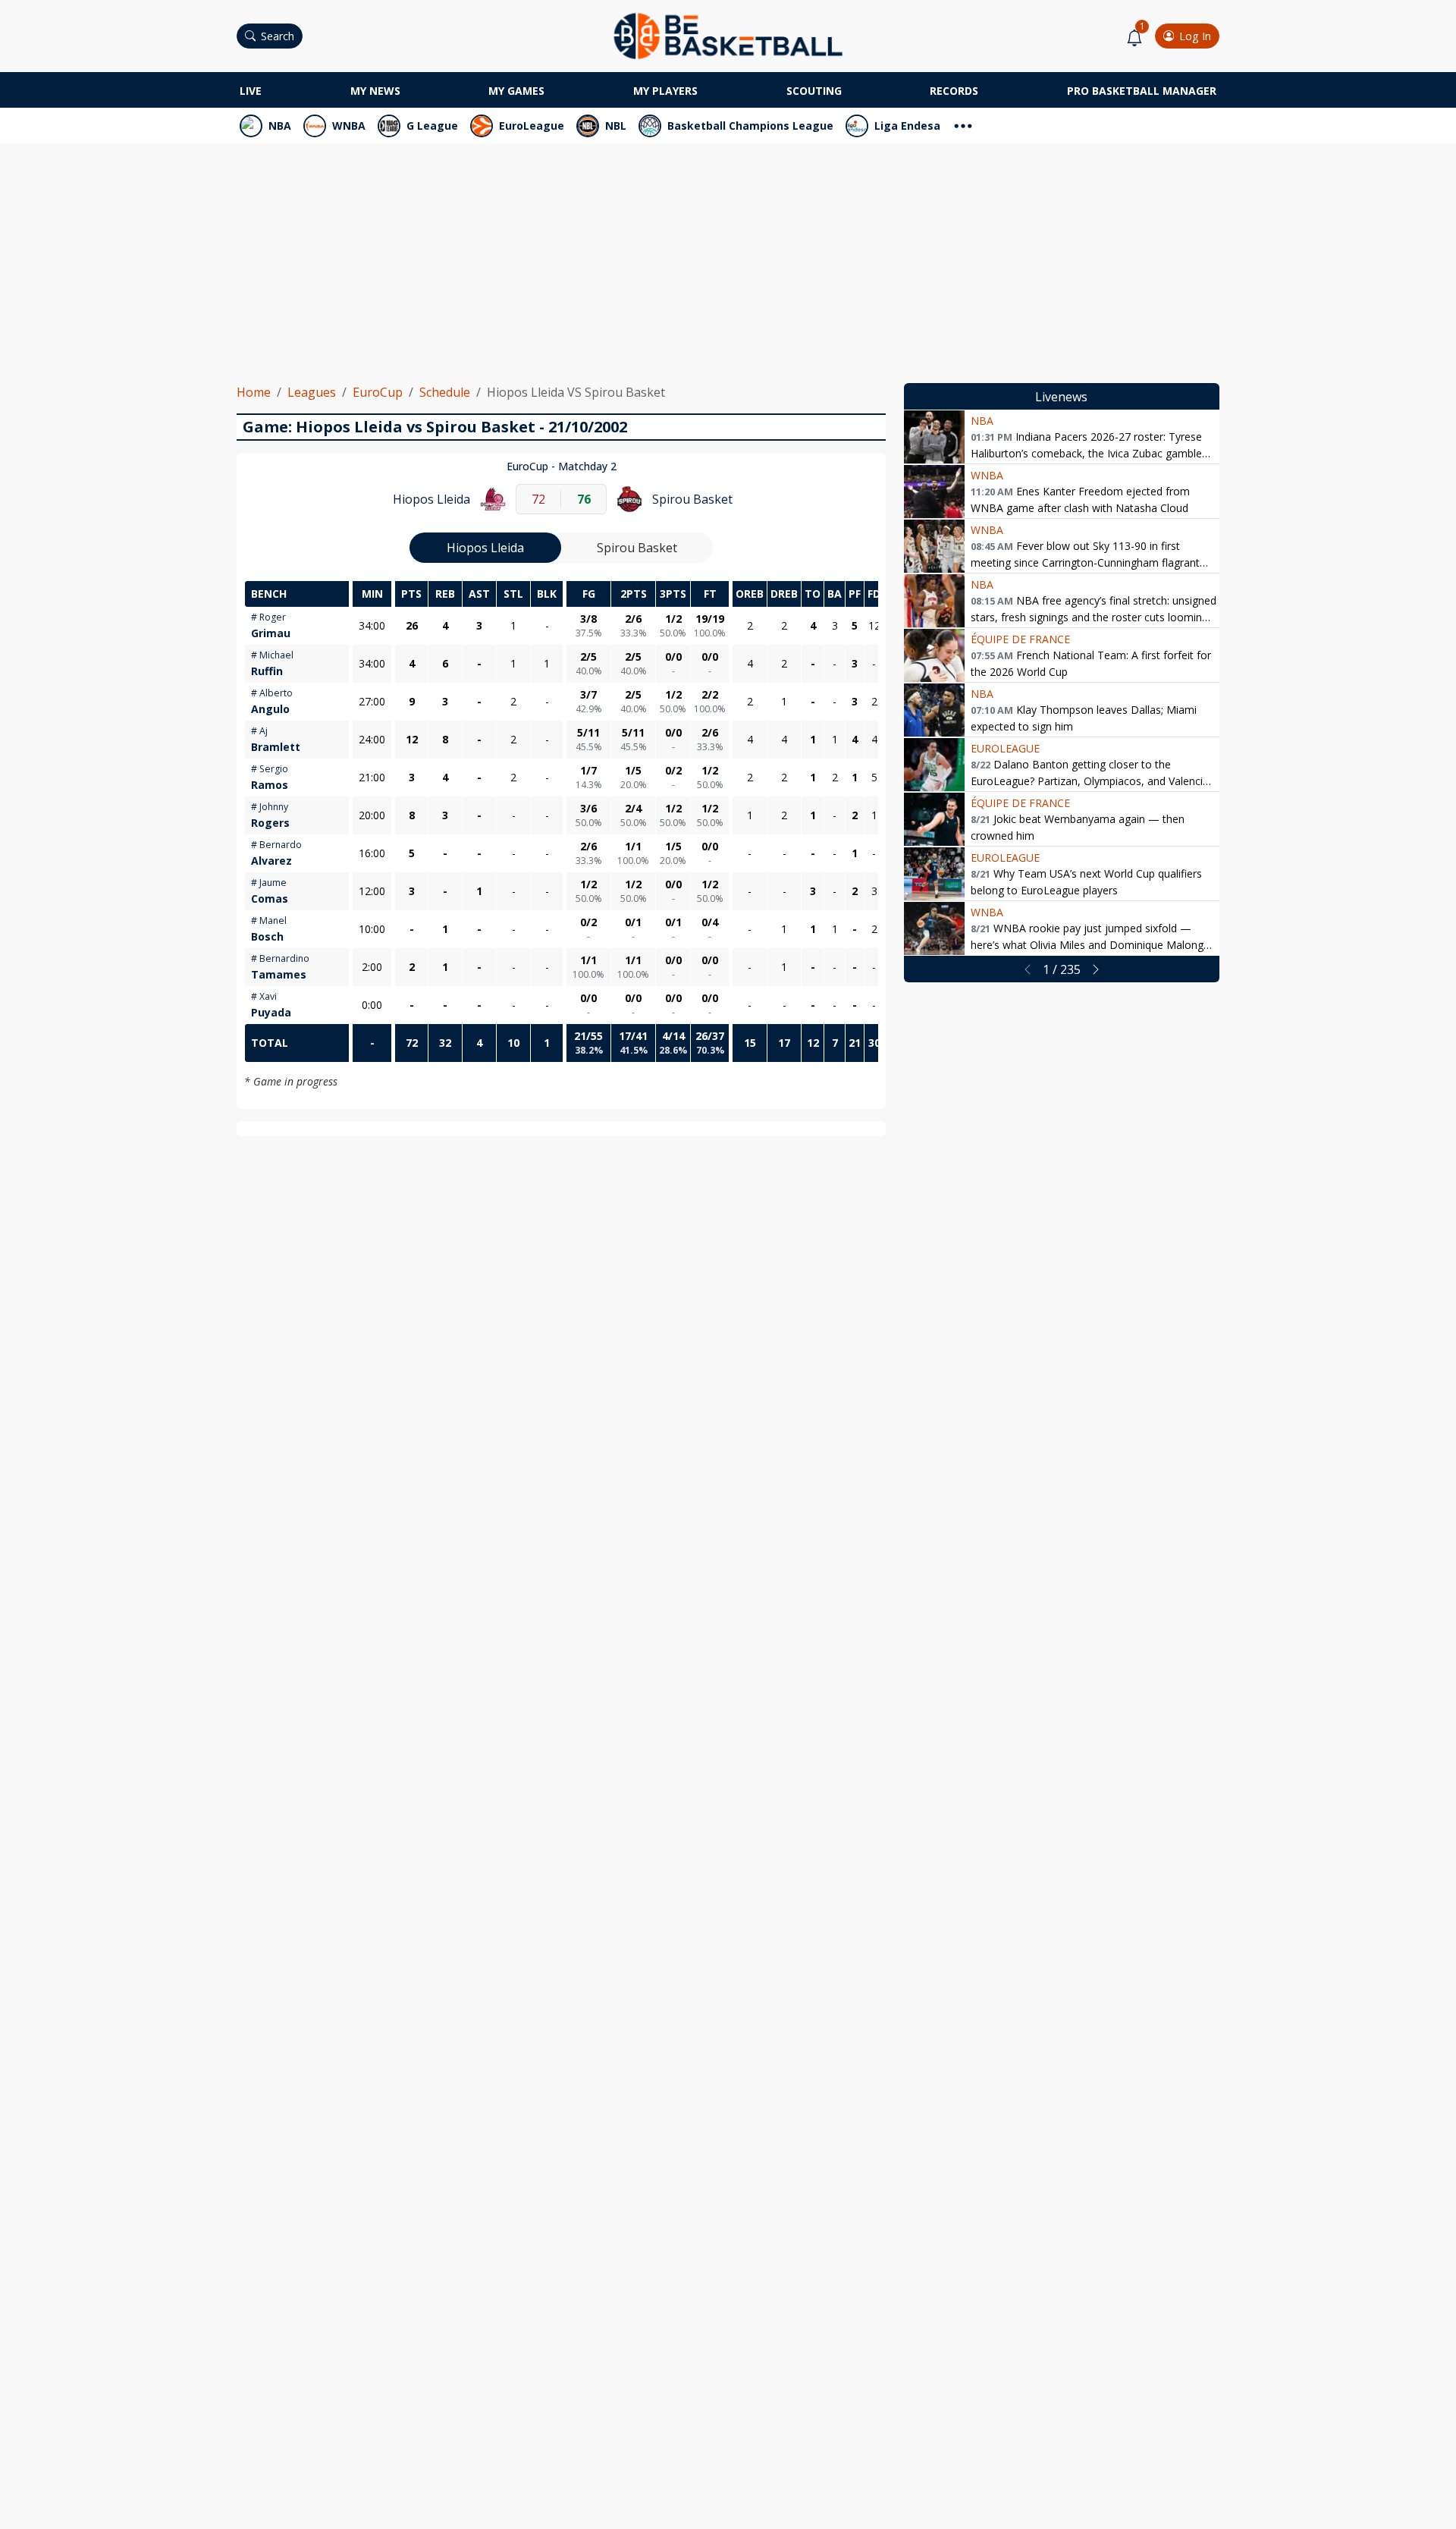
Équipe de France (1020, 639)
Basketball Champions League (750, 126)
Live (251, 91)
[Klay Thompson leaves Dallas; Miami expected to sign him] (934, 710)
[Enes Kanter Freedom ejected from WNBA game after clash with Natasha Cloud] (934, 492)
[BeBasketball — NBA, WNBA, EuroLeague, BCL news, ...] (728, 35)
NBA (280, 126)
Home (254, 392)
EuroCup (378, 392)
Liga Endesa (907, 126)
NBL (616, 126)
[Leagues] (963, 124)
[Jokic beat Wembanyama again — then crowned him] (934, 819)
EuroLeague (532, 126)
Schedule (445, 392)
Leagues (312, 392)
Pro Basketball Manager (1142, 91)
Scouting (814, 91)
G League (432, 126)
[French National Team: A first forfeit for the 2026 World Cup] (934, 655)
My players (665, 91)
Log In (1195, 36)
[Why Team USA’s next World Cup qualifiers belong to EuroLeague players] (934, 874)
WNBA (349, 126)
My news (375, 91)
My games (516, 91)
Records (954, 91)
